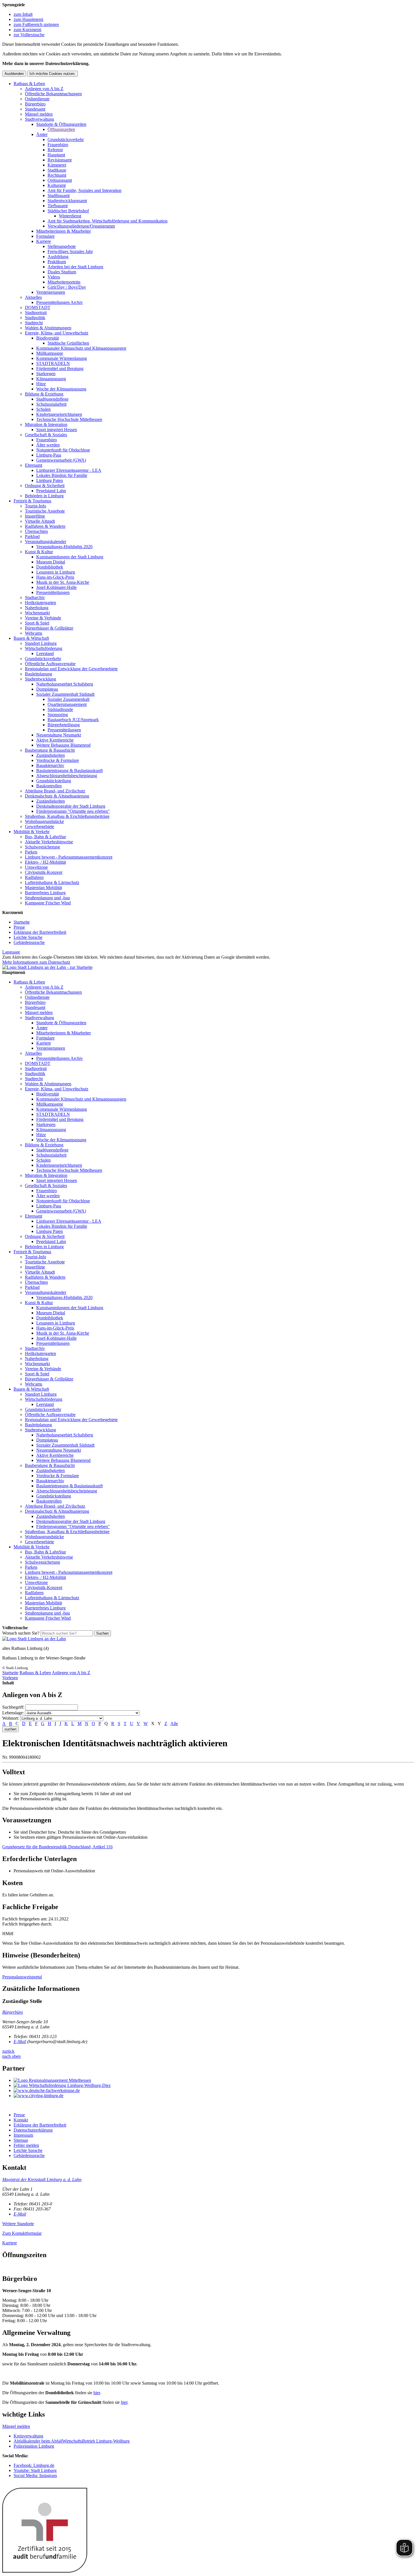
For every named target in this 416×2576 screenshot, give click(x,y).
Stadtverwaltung (39, 119)
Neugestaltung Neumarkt (59, 735)
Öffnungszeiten (61, 129)
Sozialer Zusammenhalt (68, 699)
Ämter (42, 134)
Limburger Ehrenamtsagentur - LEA (69, 470)
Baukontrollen (49, 786)
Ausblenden (14, 74)
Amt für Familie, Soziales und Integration (84, 190)
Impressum (23, 2135)
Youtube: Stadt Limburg (35, 2470)
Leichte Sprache (28, 937)
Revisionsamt (60, 160)
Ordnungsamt (60, 180)
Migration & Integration (46, 424)
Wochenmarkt (37, 613)
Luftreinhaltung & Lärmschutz (52, 882)
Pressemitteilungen (53, 592)
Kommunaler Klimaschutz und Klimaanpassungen (81, 348)
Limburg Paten (50, 480)
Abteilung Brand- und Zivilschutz (55, 791)
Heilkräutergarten (40, 603)
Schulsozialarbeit (51, 404)
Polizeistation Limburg (34, 2446)
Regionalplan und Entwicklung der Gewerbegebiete (71, 669)
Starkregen (46, 374)
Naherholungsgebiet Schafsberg (65, 684)
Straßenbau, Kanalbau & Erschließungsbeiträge (67, 816)
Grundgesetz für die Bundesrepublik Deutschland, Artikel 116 (57, 1847)
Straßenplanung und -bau (47, 898)
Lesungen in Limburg (56, 572)
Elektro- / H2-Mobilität (45, 862)
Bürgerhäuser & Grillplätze (49, 628)
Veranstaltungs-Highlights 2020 (64, 547)
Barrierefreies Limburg (45, 893)
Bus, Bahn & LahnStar (45, 837)
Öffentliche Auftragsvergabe (50, 664)
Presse (19, 927)
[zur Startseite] (47, 967)
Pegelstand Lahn (51, 491)
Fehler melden (26, 2145)
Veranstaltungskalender (46, 542)
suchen (10, 1729)
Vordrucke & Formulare (58, 760)
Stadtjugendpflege (52, 399)
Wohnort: (11, 1718)
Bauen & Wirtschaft (31, 638)
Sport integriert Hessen (57, 430)
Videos (54, 277)
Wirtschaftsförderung (44, 648)
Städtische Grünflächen (68, 343)
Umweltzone (36, 867)
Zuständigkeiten (51, 755)
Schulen (43, 409)
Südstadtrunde (60, 709)
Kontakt (21, 2120)
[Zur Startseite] (34, 1639)
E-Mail (20, 2042)
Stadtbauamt (59, 195)
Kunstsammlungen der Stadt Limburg (70, 557)
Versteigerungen (51, 292)
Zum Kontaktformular (22, 2233)
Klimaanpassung (51, 379)
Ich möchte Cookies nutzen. (52, 74)
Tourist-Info (36, 506)
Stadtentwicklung (40, 679)
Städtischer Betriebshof (68, 211)
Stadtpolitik (35, 318)
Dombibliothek (50, 567)
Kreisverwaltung (28, 2436)
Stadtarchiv (35, 597)
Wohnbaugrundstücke (44, 821)
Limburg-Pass (49, 455)
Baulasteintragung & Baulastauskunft (69, 771)
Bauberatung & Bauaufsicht (50, 750)
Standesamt (35, 109)
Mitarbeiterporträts (64, 282)
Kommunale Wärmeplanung (62, 358)
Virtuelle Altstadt (40, 521)
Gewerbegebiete (39, 826)
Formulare (45, 236)
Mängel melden (39, 114)
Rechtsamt (57, 175)
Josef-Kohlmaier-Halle (56, 587)
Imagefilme (35, 516)
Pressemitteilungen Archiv (60, 302)
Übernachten (36, 531)
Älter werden (48, 445)
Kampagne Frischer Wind (48, 903)
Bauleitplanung (38, 674)
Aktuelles (33, 297)
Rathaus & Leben (29, 84)
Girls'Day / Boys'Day (67, 287)
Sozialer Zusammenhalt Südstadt (65, 694)
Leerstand (45, 653)
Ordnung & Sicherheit (45, 486)
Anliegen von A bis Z (44, 89)
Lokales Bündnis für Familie (62, 475)
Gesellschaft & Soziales (46, 435)
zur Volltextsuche (29, 35)
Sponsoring (58, 715)
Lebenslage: (13, 1713)
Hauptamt (56, 155)
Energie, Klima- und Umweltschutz (57, 333)
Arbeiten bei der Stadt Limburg (75, 267)
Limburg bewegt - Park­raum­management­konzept (69, 857)
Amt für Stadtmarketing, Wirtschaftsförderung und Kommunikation (108, 221)
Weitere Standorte (18, 2224)
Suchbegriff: (13, 1707)
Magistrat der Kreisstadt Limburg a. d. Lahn (42, 2180)
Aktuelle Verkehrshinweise (49, 842)
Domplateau (47, 689)
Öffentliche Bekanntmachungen (53, 94)
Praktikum (57, 262)
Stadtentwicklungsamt (67, 201)
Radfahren (34, 877)
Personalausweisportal (22, 1977)
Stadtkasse (57, 170)
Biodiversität (48, 338)
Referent (55, 150)
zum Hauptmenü (28, 19)
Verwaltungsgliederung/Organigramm (81, 226)
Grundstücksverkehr (66, 140)
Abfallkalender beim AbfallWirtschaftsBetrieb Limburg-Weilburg (72, 2441)
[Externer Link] (214, 2080)
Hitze (41, 384)
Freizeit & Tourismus (32, 501)
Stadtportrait (36, 313)
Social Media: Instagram (35, 2475)
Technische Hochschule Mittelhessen (69, 419)
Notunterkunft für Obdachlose (63, 450)
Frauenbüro (58, 145)
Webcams (34, 633)
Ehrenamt (34, 465)
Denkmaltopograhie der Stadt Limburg (71, 806)
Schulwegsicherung (42, 847)
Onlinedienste (37, 99)
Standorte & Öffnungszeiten (61, 124)
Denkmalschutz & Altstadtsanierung (57, 796)
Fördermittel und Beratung (60, 369)
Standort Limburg (41, 643)
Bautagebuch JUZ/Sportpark (73, 720)
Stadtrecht (34, 323)
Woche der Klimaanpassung (61, 389)
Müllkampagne (50, 353)
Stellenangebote (62, 246)
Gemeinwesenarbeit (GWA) (61, 460)
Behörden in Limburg (44, 496)
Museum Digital (51, 562)
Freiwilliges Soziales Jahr (70, 251)
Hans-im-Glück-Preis (55, 577)
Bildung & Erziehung (44, 394)
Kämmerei (57, 165)
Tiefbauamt (58, 206)
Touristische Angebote (45, 511)
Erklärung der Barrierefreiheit (40, 932)
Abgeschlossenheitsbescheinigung (67, 776)
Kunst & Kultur (39, 552)
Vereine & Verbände (43, 618)
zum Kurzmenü (27, 30)
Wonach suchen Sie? (21, 1633)
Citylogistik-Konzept (44, 872)
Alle (174, 1724)
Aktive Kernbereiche (55, 740)
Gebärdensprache (29, 942)
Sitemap (21, 2140)
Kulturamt (57, 185)
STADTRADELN (53, 363)
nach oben (11, 2056)
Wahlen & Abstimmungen (48, 328)
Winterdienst (70, 216)
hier (97, 2393)
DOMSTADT (38, 307)
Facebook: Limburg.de (34, 2465)
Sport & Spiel (37, 623)
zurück (8, 2051)
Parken (31, 852)
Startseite (22, 922)
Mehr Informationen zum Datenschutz (36, 962)
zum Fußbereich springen (36, 24)
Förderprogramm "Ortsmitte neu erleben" (73, 811)
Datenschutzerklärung (33, 2130)
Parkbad (32, 536)
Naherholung (37, 608)
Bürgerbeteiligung (64, 725)
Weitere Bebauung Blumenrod (63, 745)
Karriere (44, 241)
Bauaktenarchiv (50, 765)
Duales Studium (62, 272)
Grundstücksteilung (54, 781)
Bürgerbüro (35, 104)
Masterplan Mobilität (43, 888)
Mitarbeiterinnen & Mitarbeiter (64, 231)
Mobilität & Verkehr (32, 832)
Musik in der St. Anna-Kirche (63, 582)
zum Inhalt (23, 14)
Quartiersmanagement (67, 704)
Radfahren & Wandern (45, 526)
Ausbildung (58, 257)
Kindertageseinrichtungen (59, 414)
